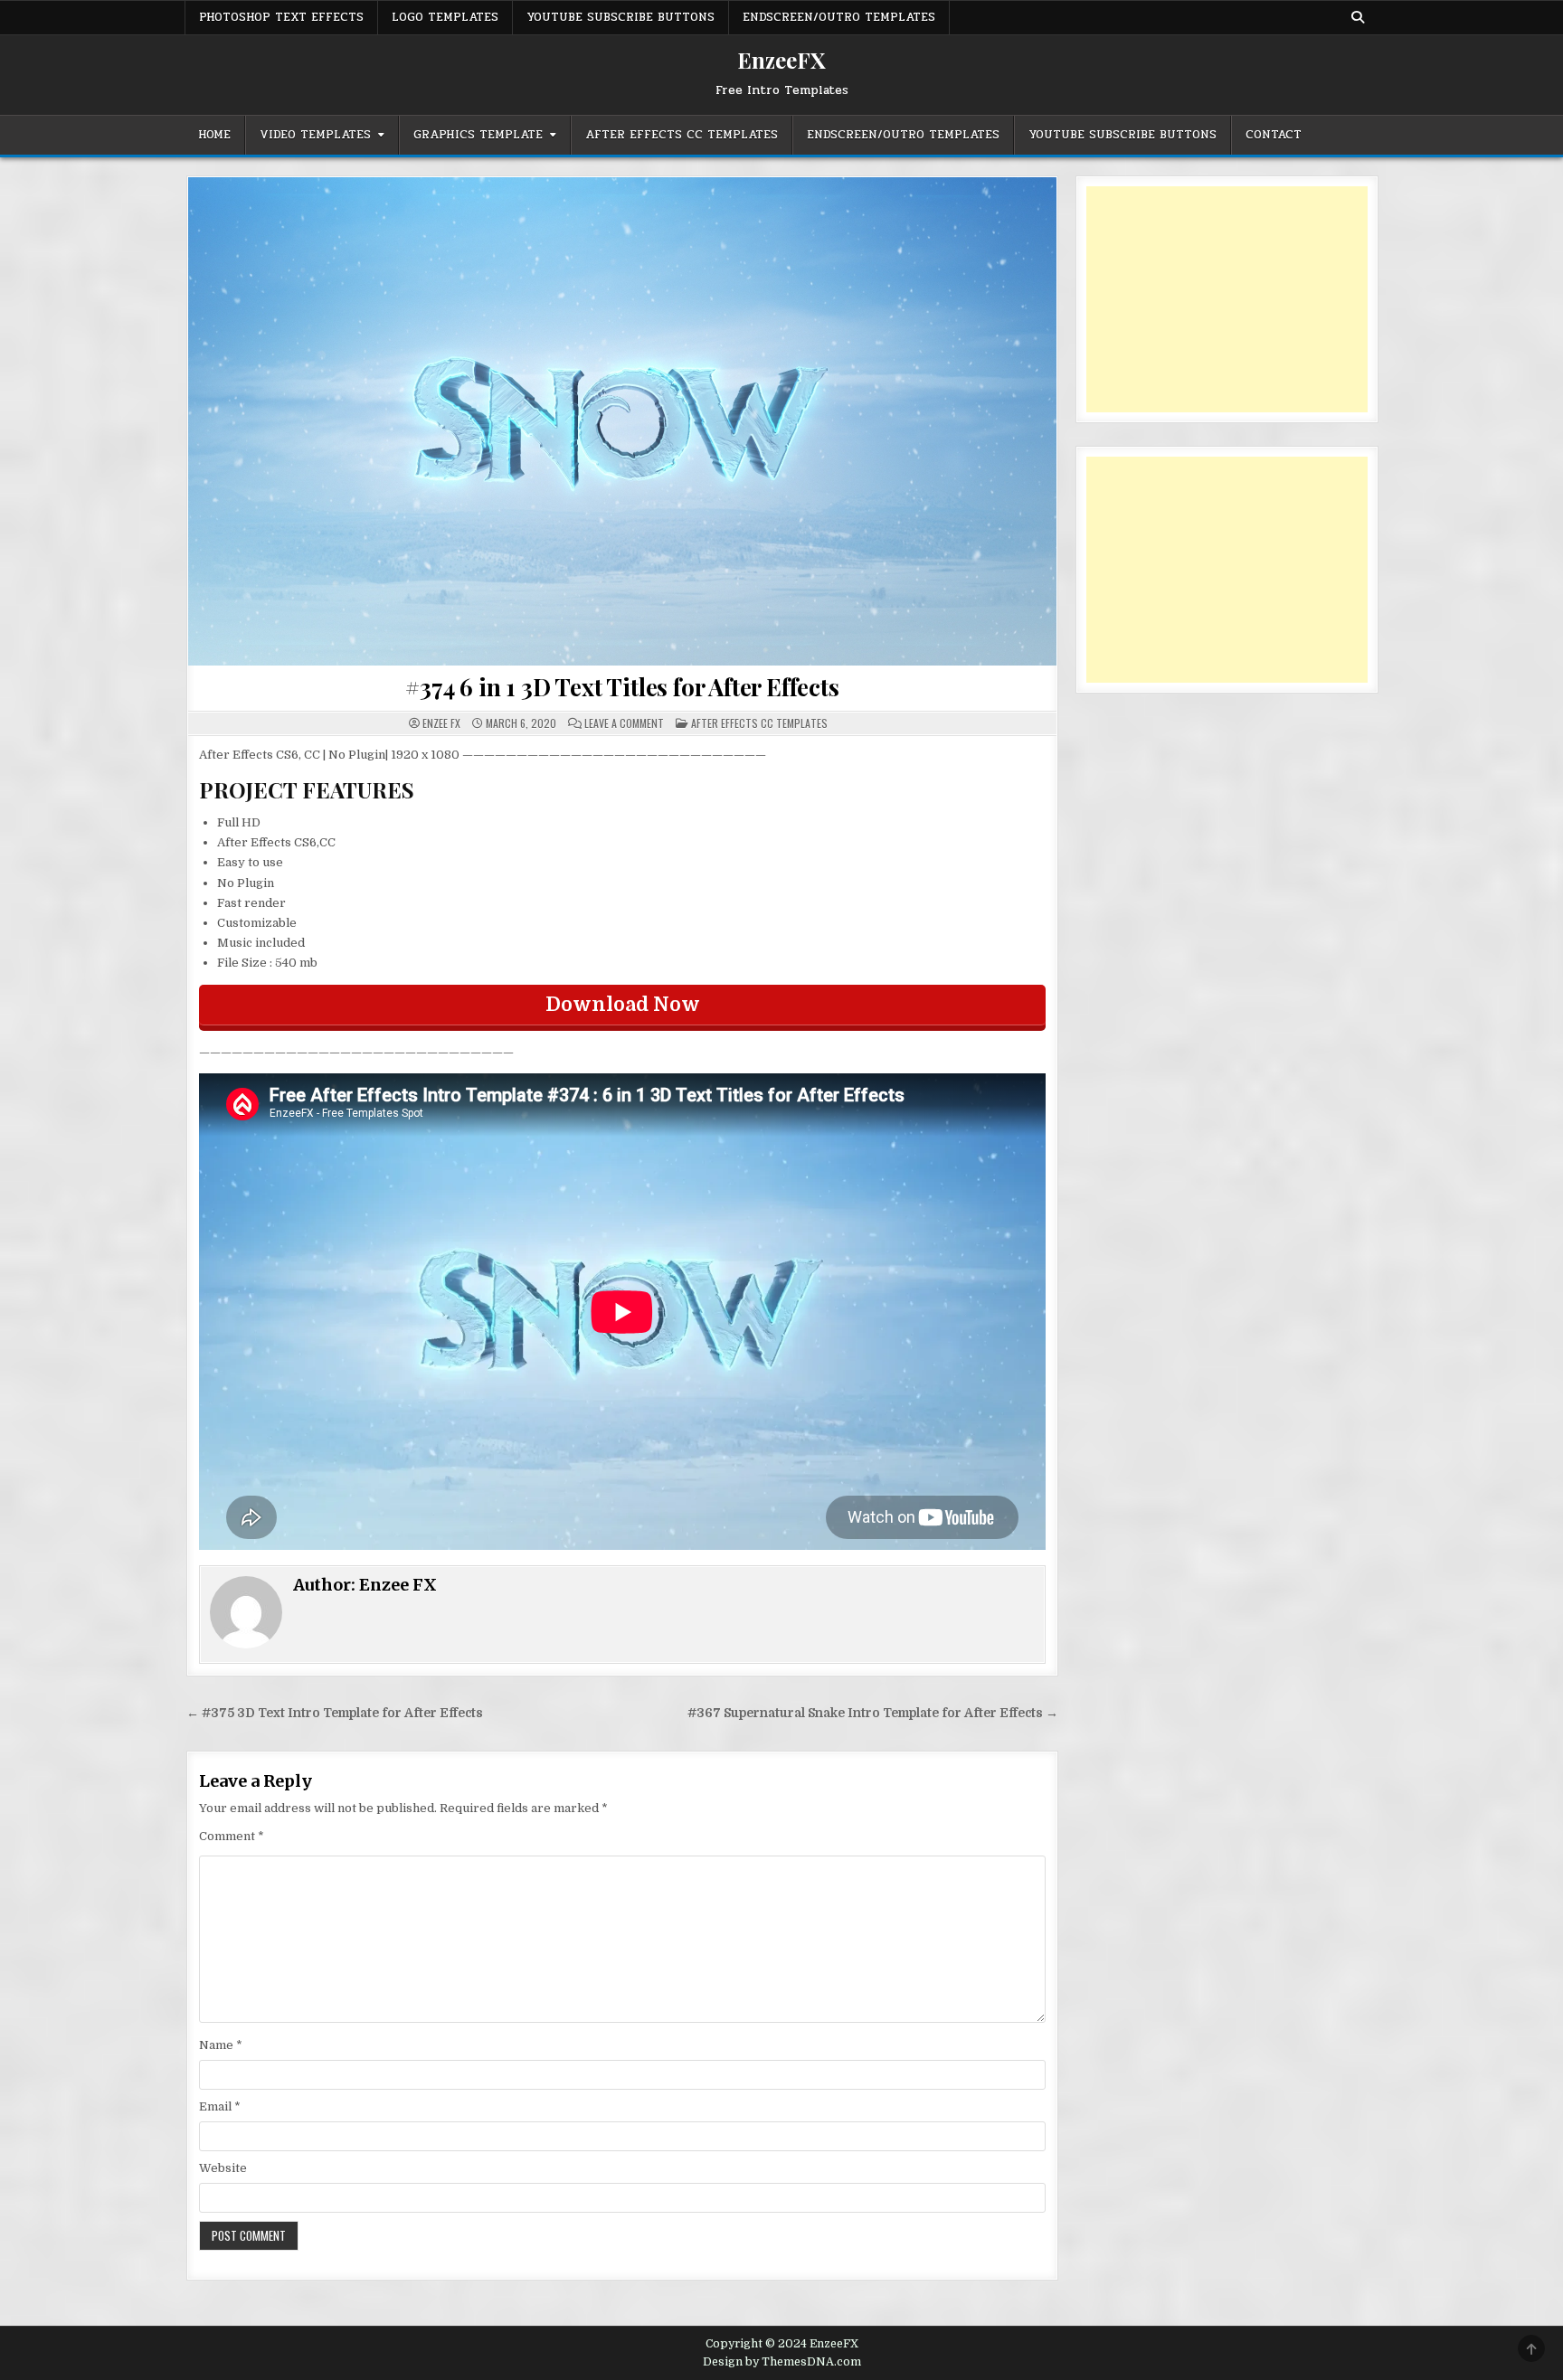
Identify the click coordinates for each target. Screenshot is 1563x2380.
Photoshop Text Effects (281, 17)
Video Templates (315, 135)
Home (214, 135)
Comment (232, 1836)
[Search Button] (1358, 17)
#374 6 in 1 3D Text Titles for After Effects (622, 687)
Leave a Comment (624, 723)
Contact (1274, 135)
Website (223, 2168)
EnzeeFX (781, 60)
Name (221, 2045)
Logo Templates (445, 17)
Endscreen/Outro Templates (839, 17)
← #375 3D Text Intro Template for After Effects (335, 1713)
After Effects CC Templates (682, 135)
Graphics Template (478, 135)
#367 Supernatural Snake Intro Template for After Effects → (873, 1713)
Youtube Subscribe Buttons (620, 17)
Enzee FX (441, 723)
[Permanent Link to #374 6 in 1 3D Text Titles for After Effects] (622, 421)
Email (220, 2106)
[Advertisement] (1227, 299)
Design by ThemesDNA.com (782, 2362)
